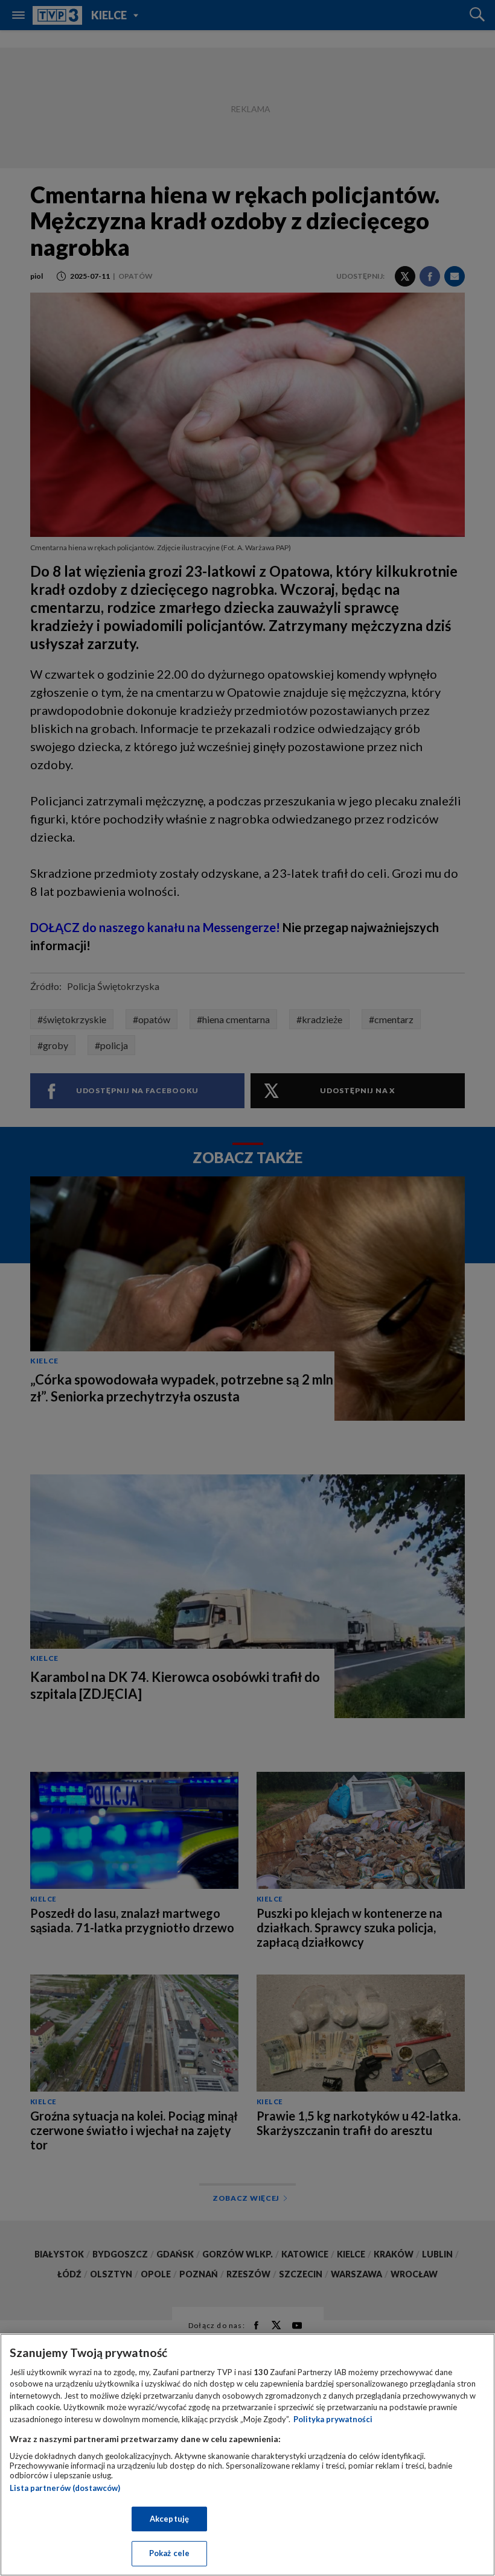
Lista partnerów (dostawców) (65, 2488)
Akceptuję (169, 2519)
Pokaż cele (169, 2553)
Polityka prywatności (333, 2419)
